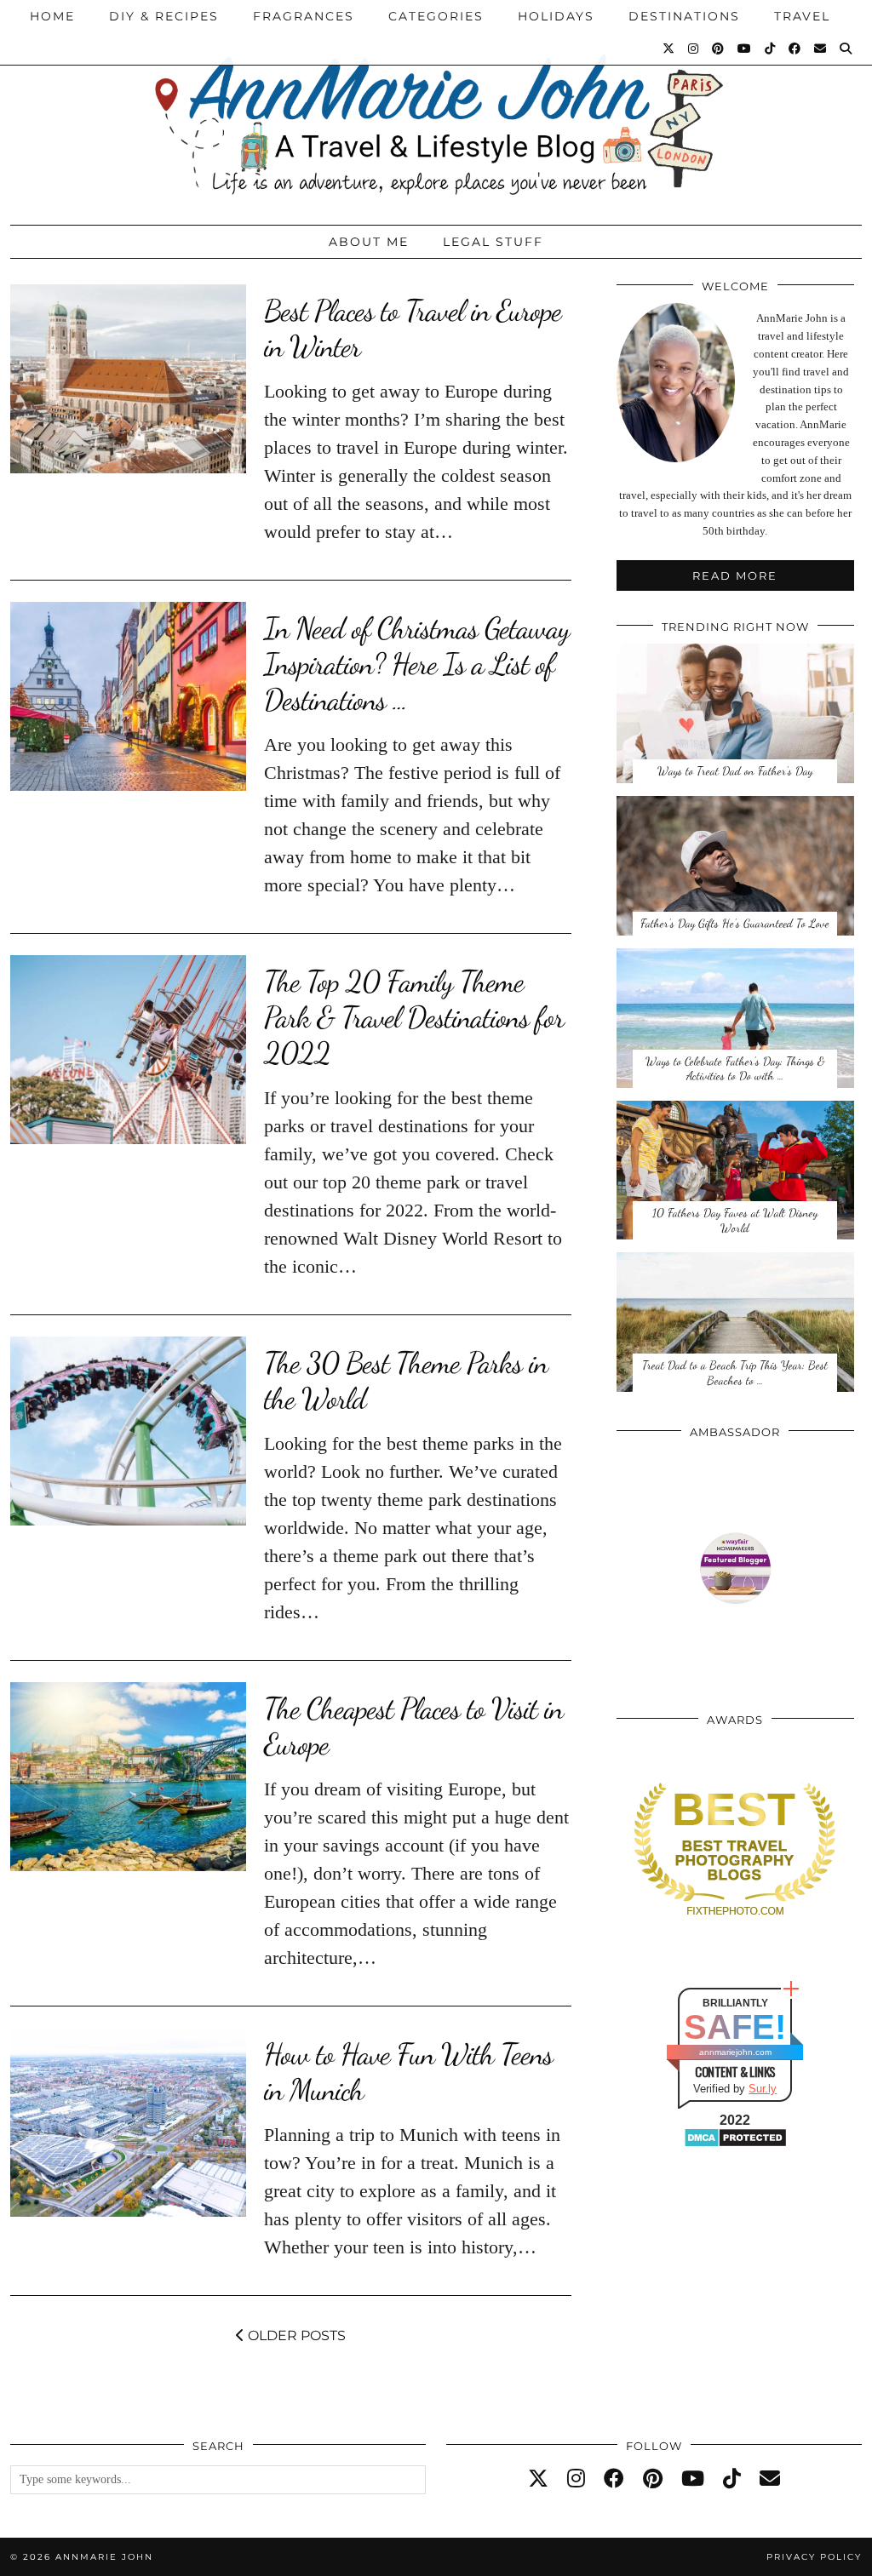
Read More (735, 575)
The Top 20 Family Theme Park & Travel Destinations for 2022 (414, 1017)
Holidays (556, 16)
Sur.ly (763, 2089)
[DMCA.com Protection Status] (735, 2144)
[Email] (821, 49)
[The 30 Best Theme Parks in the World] (128, 1431)
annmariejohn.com (735, 2052)
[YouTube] (745, 49)
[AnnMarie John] (436, 108)
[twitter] (538, 2479)
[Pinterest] (719, 49)
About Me (369, 242)
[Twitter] (669, 49)
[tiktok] (732, 2479)
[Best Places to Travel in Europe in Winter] (128, 379)
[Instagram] (694, 49)
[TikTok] (771, 49)
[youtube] (693, 2479)
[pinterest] (653, 2479)
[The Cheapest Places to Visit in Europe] (128, 1777)
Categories (436, 16)
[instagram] (576, 2479)
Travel (802, 16)
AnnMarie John (104, 2557)
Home (52, 16)
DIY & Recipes (164, 16)
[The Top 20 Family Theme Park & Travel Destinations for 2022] (128, 1050)
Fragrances (304, 16)
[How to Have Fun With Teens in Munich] (128, 2122)
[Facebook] (795, 49)
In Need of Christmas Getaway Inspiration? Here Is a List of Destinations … (417, 664)
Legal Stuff (493, 242)
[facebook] (614, 2479)
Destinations (684, 16)
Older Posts (295, 2336)
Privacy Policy (814, 2557)
